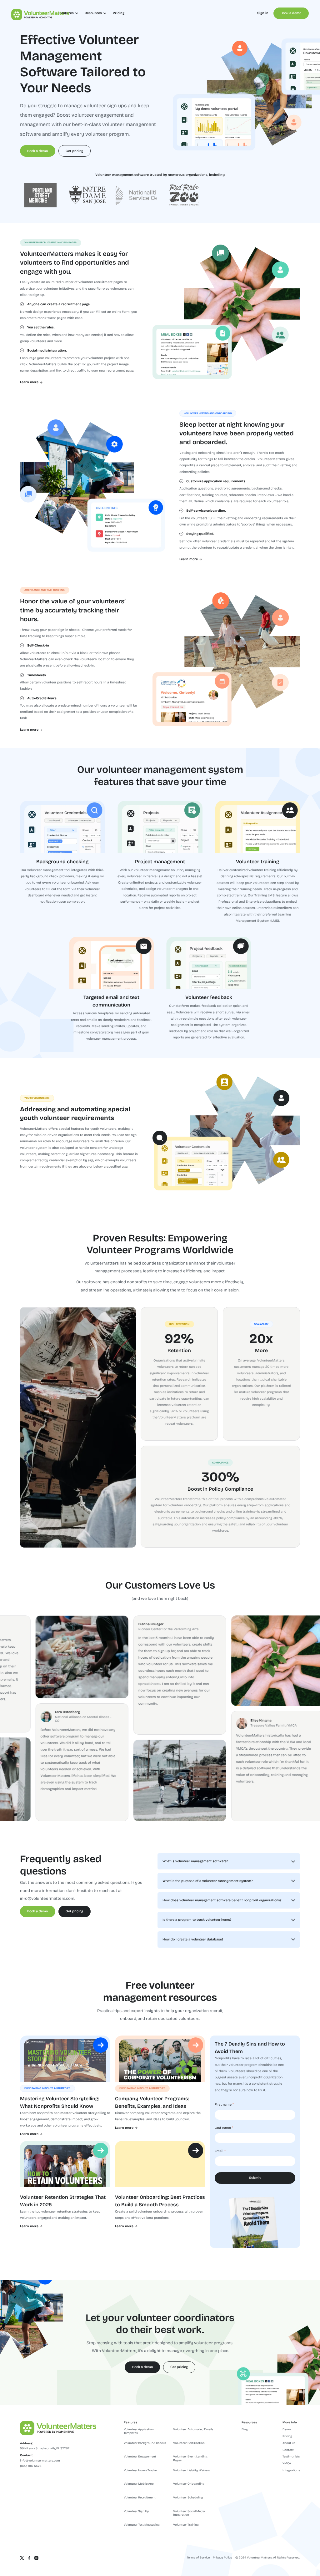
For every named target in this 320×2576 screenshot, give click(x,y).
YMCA (287, 2464)
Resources (249, 2423)
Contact (288, 2450)
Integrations (291, 2470)
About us (289, 2443)
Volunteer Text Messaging (142, 2525)
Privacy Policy (222, 2558)
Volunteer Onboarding (189, 2484)
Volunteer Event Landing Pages (190, 2459)
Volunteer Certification (189, 2443)
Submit (255, 2178)
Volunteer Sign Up (136, 2511)
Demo (287, 2429)
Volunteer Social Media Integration (189, 2513)
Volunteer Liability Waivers (191, 2470)
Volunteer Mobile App (139, 2484)
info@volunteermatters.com (47, 1899)
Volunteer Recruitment (140, 2498)
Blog (245, 2429)
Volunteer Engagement (140, 2457)
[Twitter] (22, 2558)
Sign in (263, 13)
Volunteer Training (186, 2525)
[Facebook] (29, 2558)
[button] (69, 13)
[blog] (65, 2059)
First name (223, 2105)
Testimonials (291, 2457)
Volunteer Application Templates (139, 2431)
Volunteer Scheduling (188, 2498)
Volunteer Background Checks (145, 2443)
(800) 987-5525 (31, 2466)
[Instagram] (36, 2558)
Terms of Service (198, 2558)
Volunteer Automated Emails (193, 2429)
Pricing (119, 13)
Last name (223, 2128)
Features (130, 2423)
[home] (30, 13)
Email (219, 2151)
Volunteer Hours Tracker (141, 2470)
